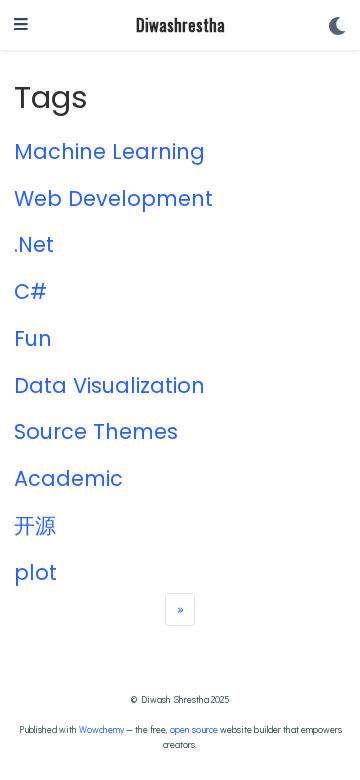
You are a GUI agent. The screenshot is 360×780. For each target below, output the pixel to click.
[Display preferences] (337, 25)
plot (35, 572)
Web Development (113, 198)
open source (194, 729)
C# (30, 291)
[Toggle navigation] (21, 25)
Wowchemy (101, 729)
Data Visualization (109, 385)
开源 (35, 525)
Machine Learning (109, 151)
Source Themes (96, 431)
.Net (34, 244)
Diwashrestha (180, 24)
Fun (33, 338)
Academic (68, 478)
